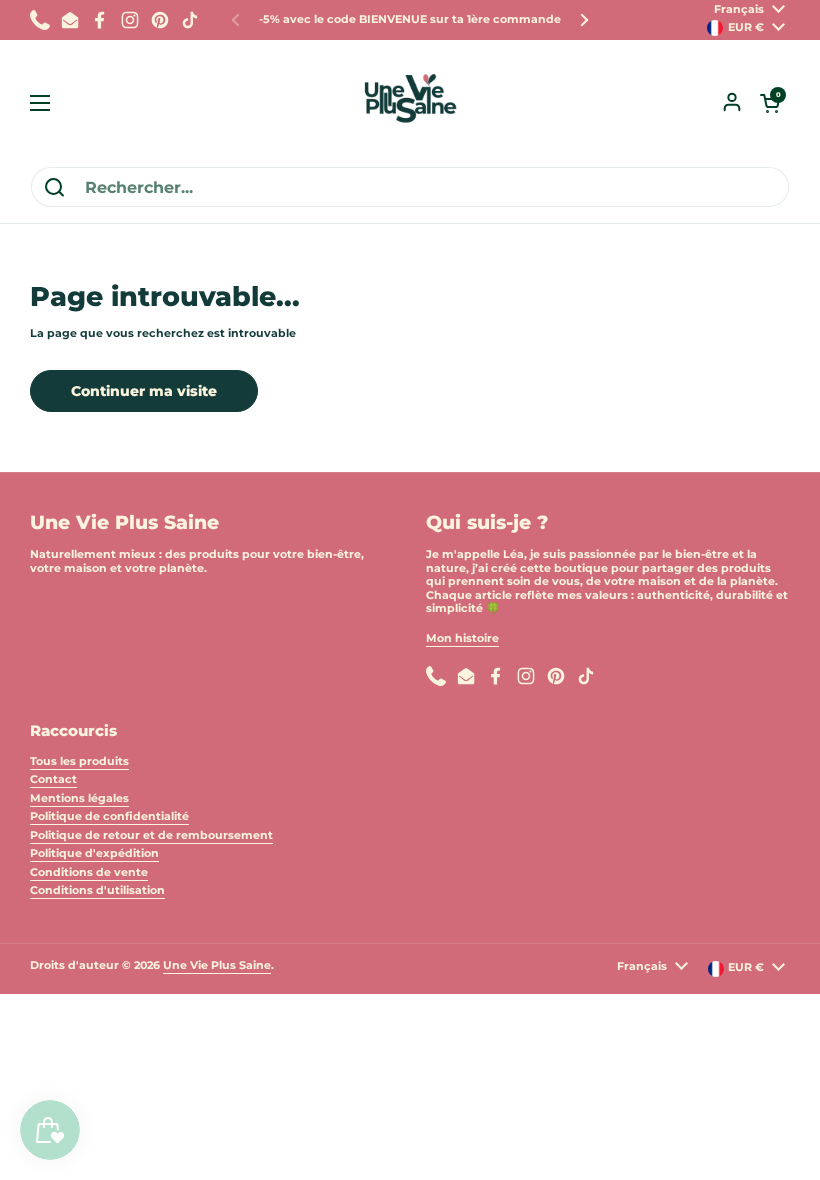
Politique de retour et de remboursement (151, 835)
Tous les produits (79, 761)
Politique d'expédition (94, 853)
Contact (53, 779)
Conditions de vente (89, 872)
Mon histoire (462, 638)
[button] (770, 103)
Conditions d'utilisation (97, 890)
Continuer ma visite (144, 391)
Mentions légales (79, 798)
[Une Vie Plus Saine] (410, 103)
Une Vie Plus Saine (217, 965)
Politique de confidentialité (109, 816)
